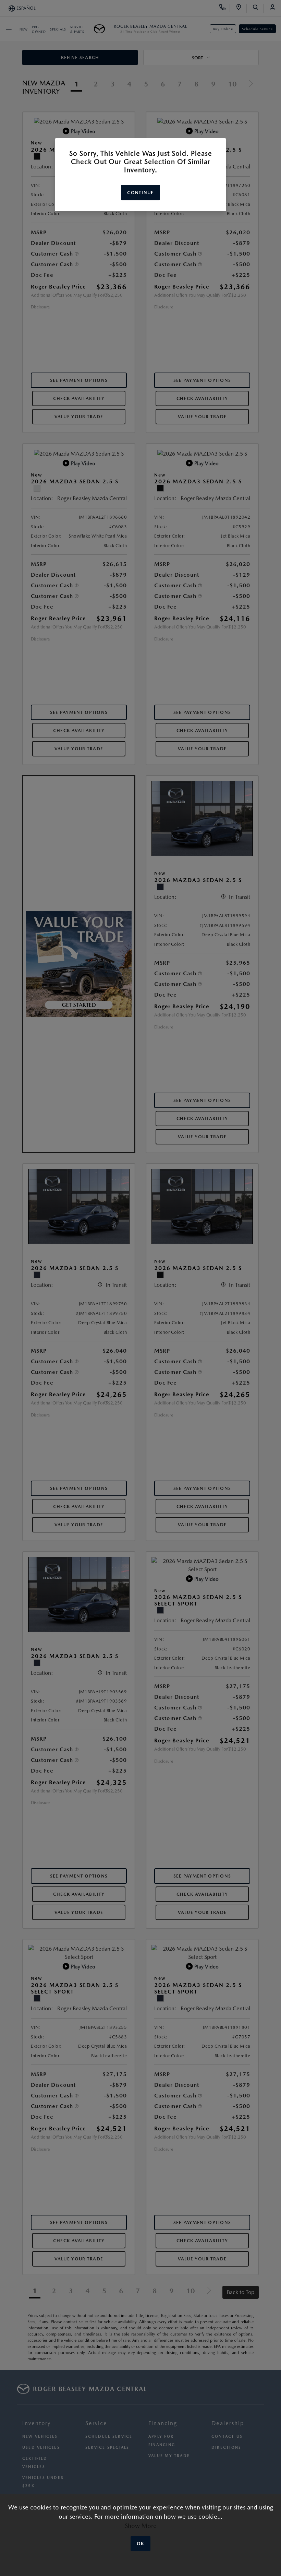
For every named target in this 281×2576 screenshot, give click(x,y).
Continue (140, 193)
